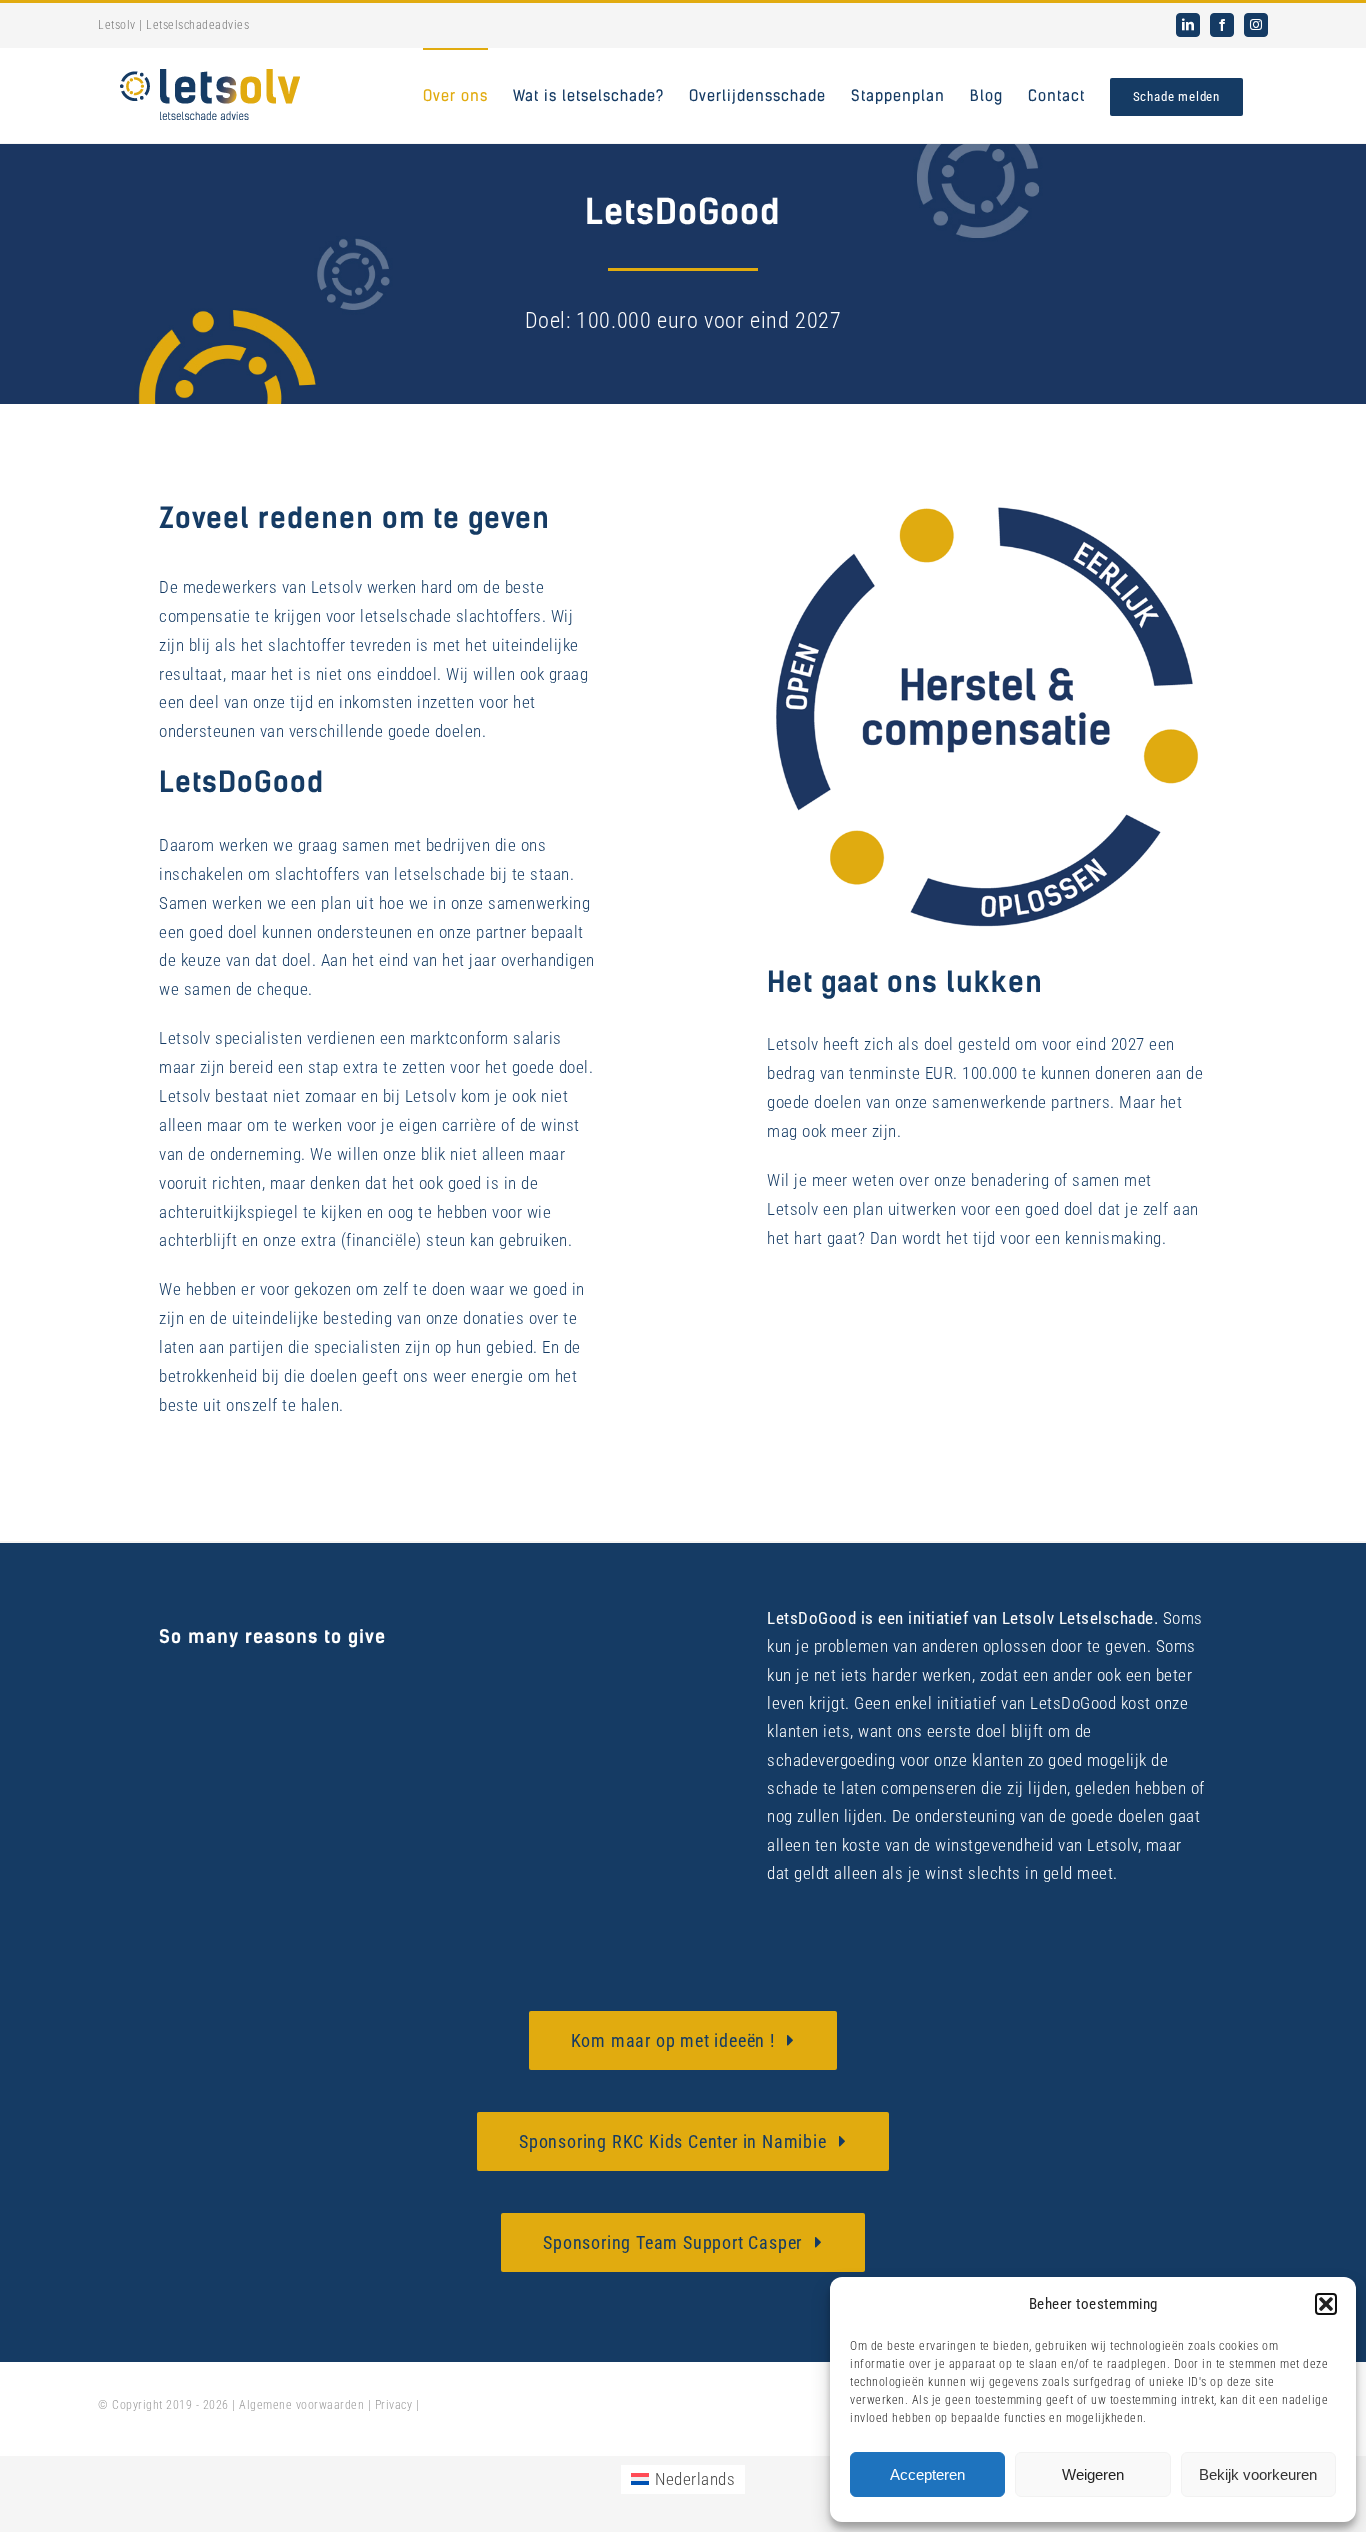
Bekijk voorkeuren (1258, 2474)
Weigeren (1093, 2474)
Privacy (394, 2405)
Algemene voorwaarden (301, 2405)
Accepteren (927, 2474)
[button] (1326, 2304)
